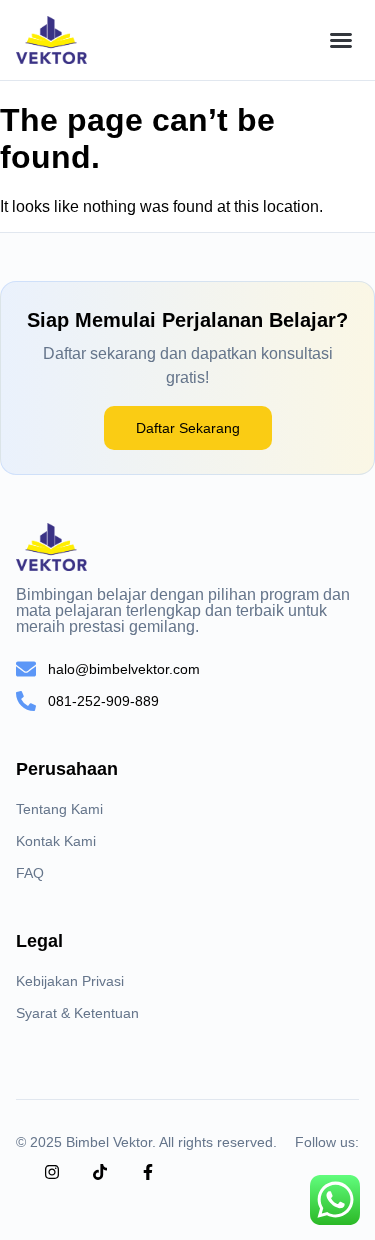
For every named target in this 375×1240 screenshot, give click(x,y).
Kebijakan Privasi (70, 981)
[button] (341, 40)
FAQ (30, 873)
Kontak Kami (56, 841)
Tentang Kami (59, 809)
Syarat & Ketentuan (77, 1013)
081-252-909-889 (103, 701)
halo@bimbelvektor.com (124, 669)
